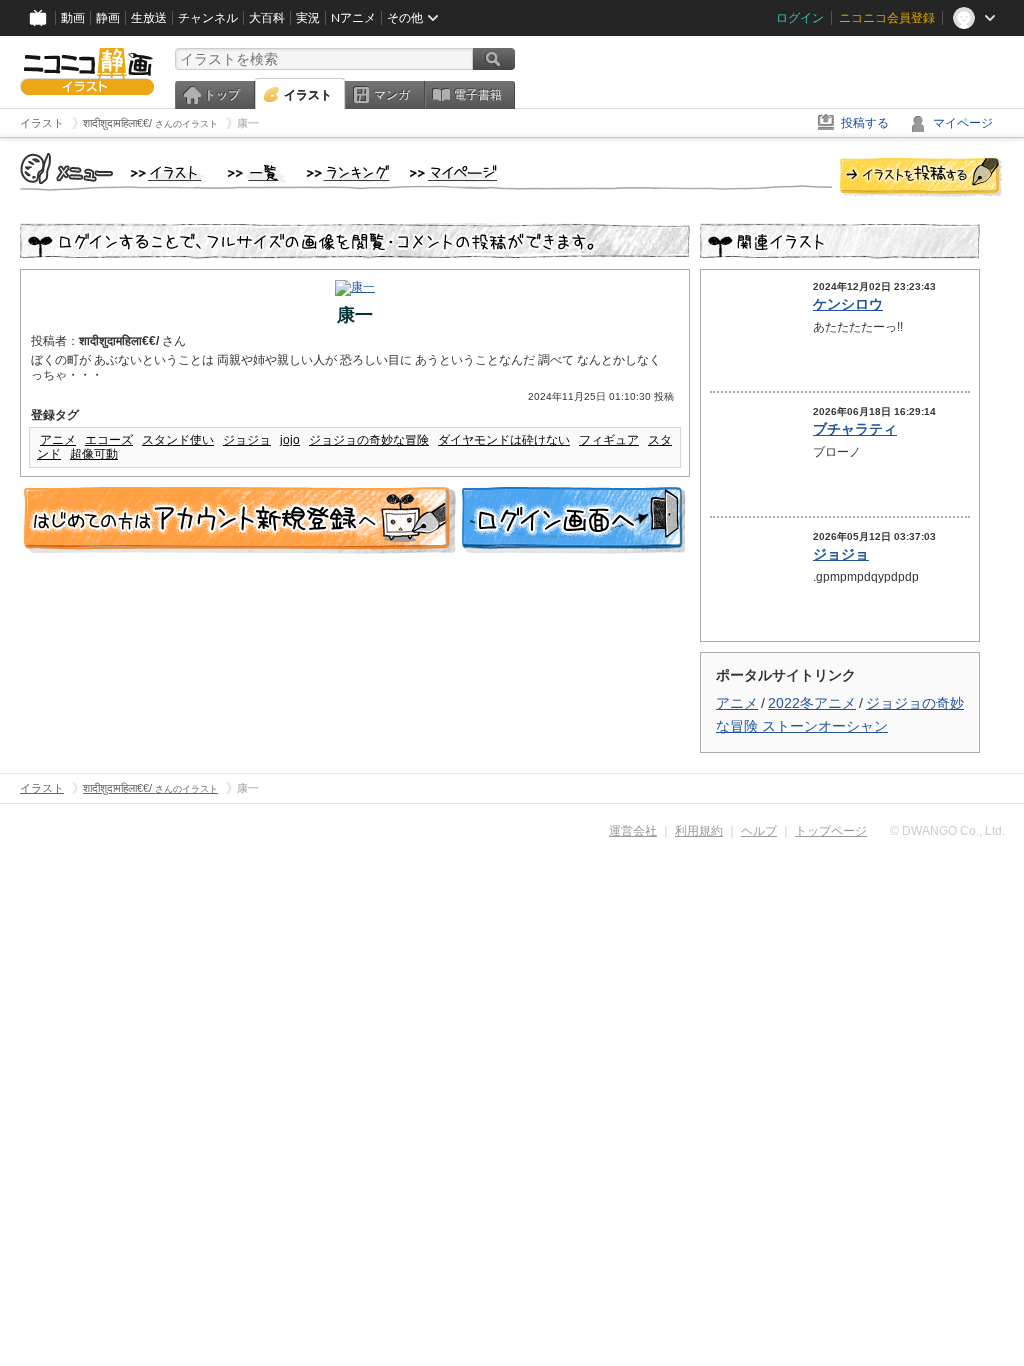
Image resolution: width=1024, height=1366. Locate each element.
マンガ (392, 95)
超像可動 (94, 454)
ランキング (348, 174)
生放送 (149, 18)
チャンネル (208, 18)
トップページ (831, 831)
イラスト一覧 (257, 174)
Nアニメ (353, 18)
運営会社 (633, 831)
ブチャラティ (855, 429)
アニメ (58, 440)
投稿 (921, 178)
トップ (222, 95)
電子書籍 (478, 95)
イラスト (308, 95)
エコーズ (109, 440)
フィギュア (609, 440)
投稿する (865, 123)
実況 (308, 18)
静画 (108, 18)
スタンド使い (178, 440)
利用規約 (699, 831)
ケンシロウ (848, 304)
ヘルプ (759, 831)
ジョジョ (247, 440)
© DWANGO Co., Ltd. (947, 831)
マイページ (963, 123)
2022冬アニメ (812, 703)
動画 (73, 18)
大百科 (267, 18)
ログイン (800, 18)
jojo (290, 440)
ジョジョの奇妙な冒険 (369, 440)
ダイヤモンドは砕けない (504, 440)
